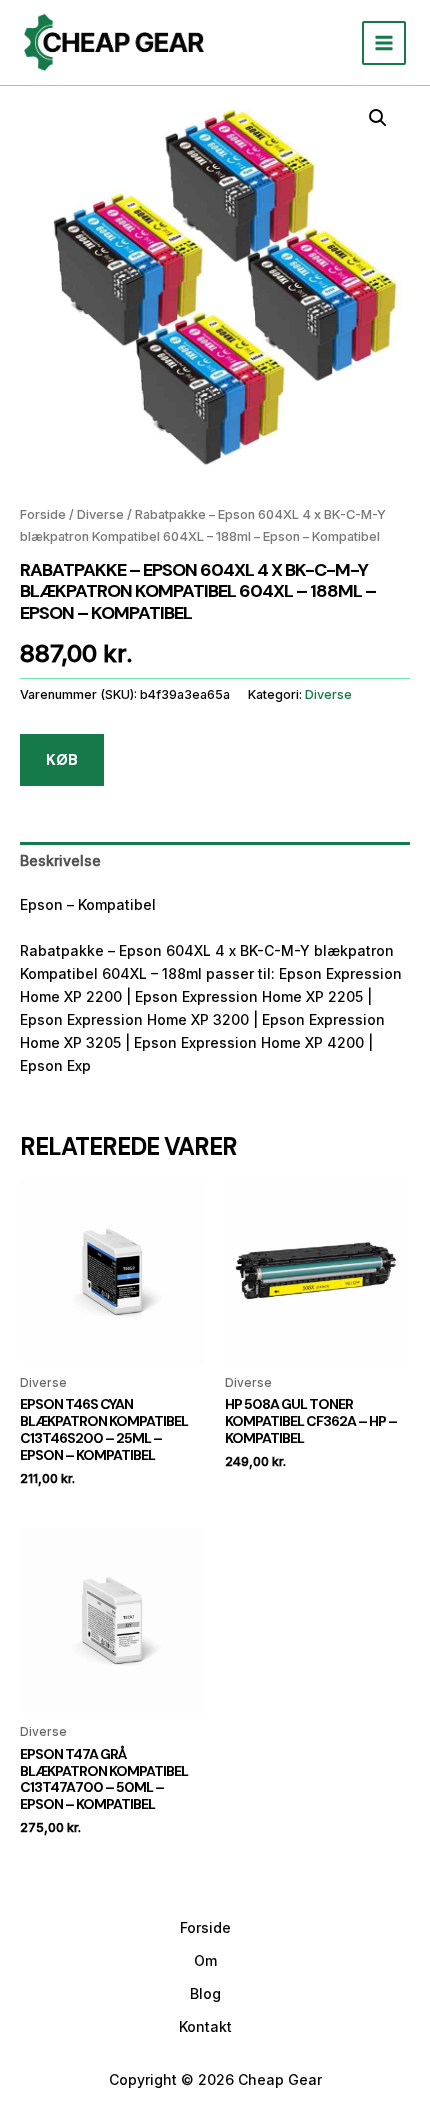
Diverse (100, 514)
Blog (205, 1993)
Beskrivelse (60, 860)
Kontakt (205, 2026)
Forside (43, 514)
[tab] (215, 860)
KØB (62, 760)
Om (205, 1960)
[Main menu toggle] (384, 43)
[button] (378, 118)
